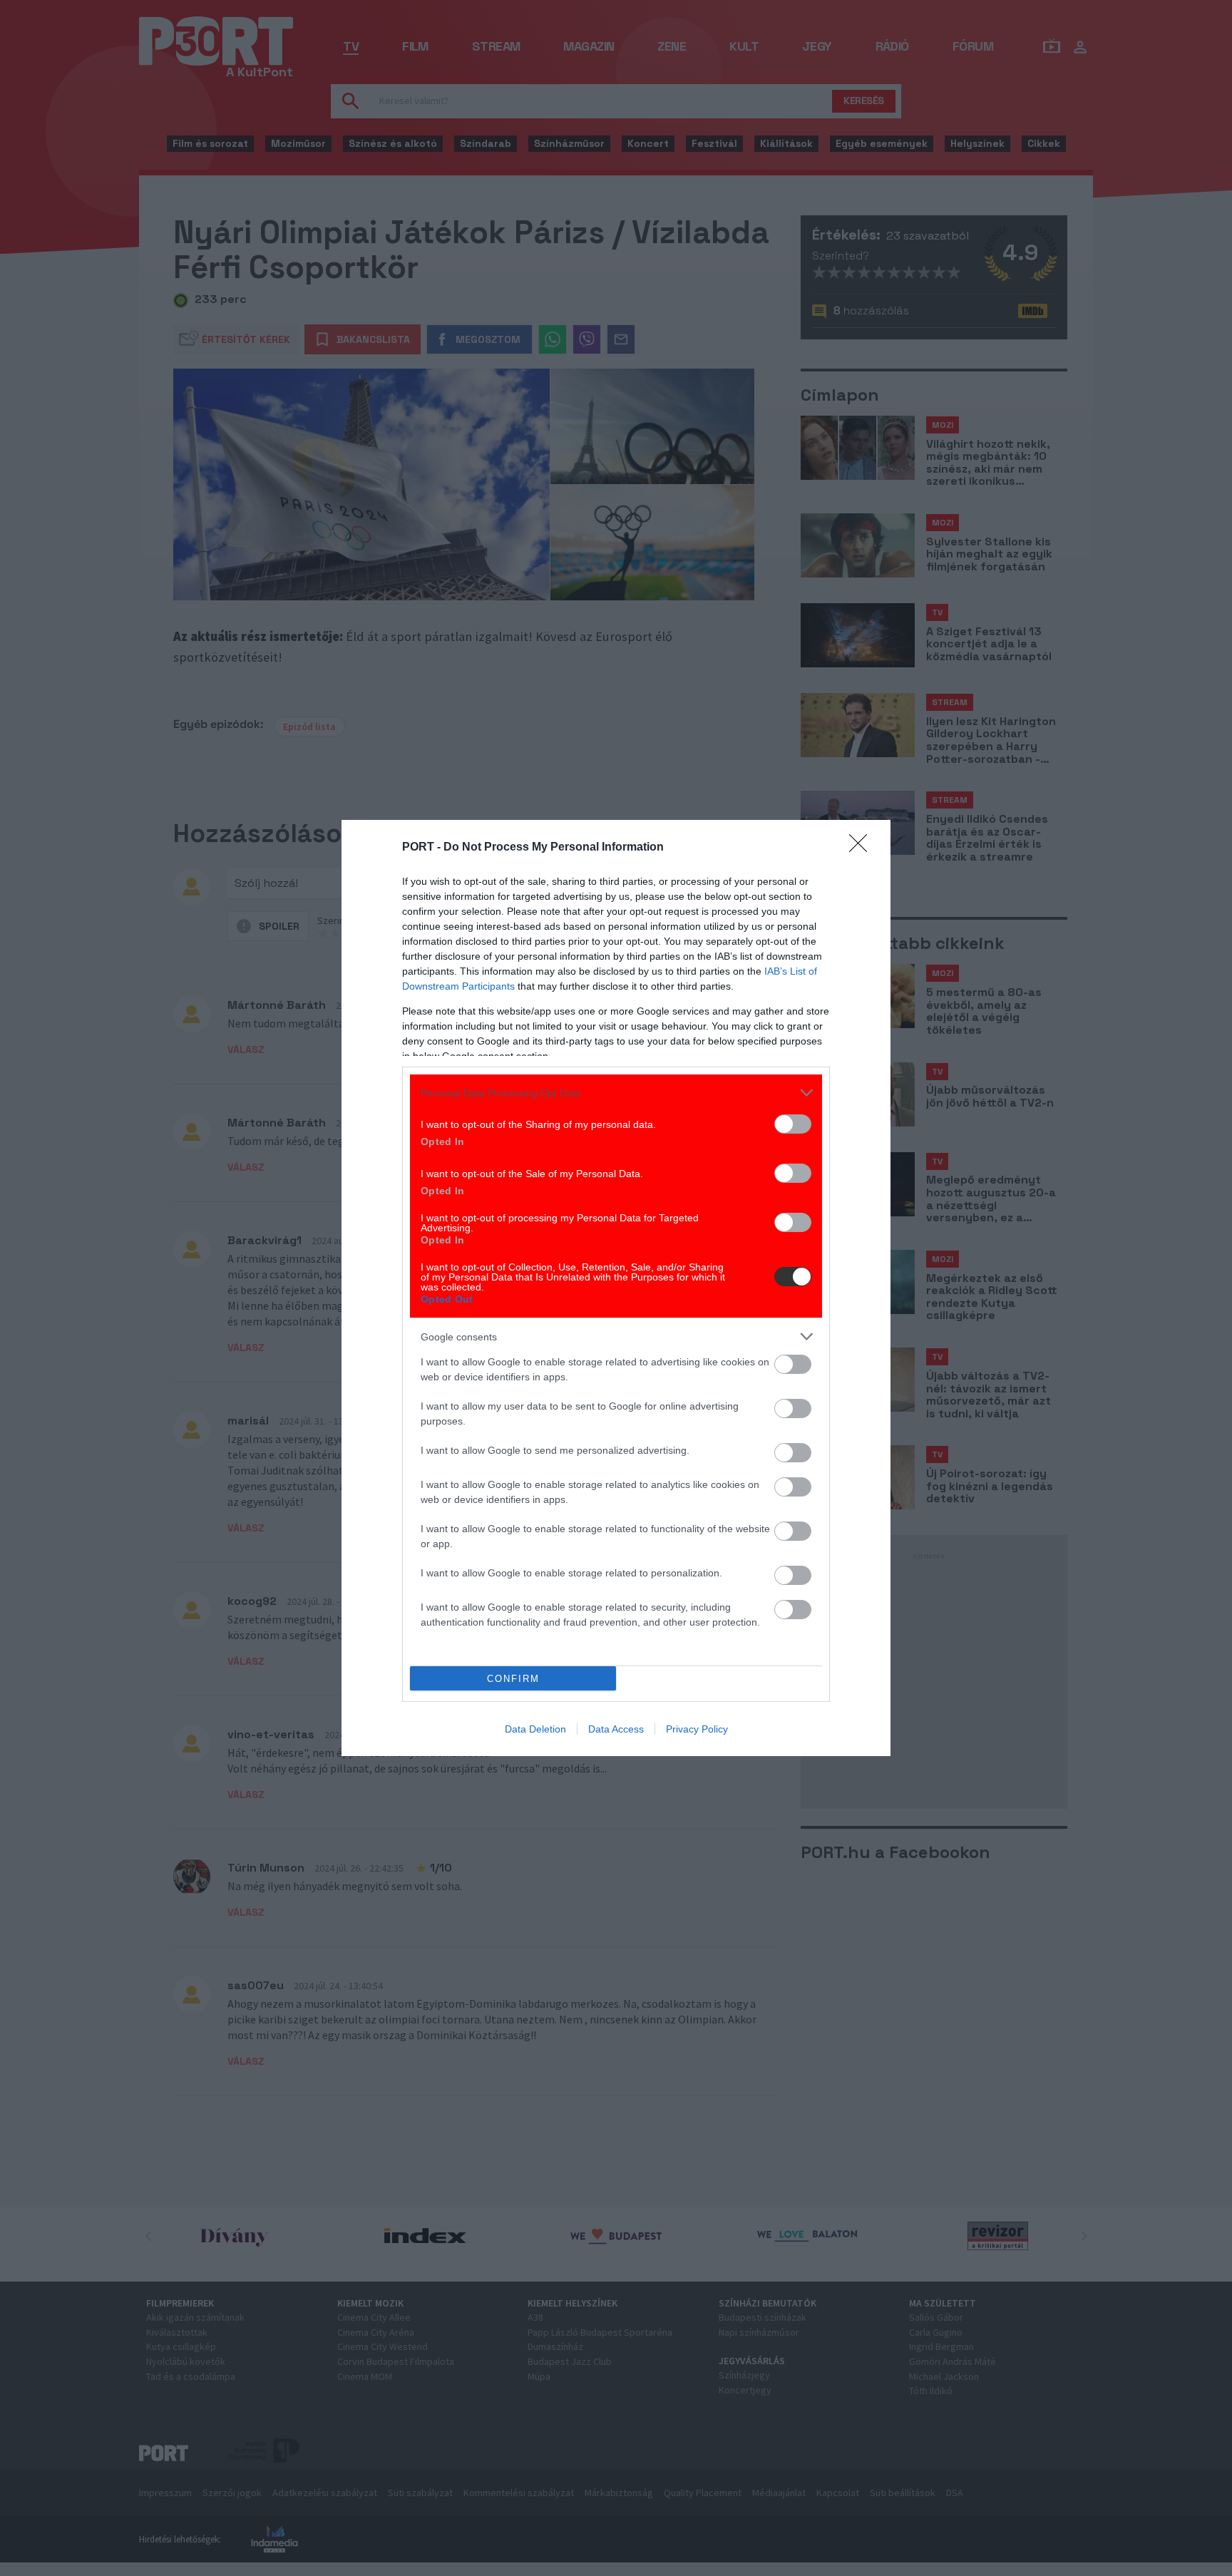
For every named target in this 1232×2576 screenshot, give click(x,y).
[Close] (863, 848)
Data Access (616, 1729)
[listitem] (616, 1093)
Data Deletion (535, 1729)
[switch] (793, 1124)
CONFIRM (513, 1679)
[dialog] (616, 1288)
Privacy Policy (697, 1729)
